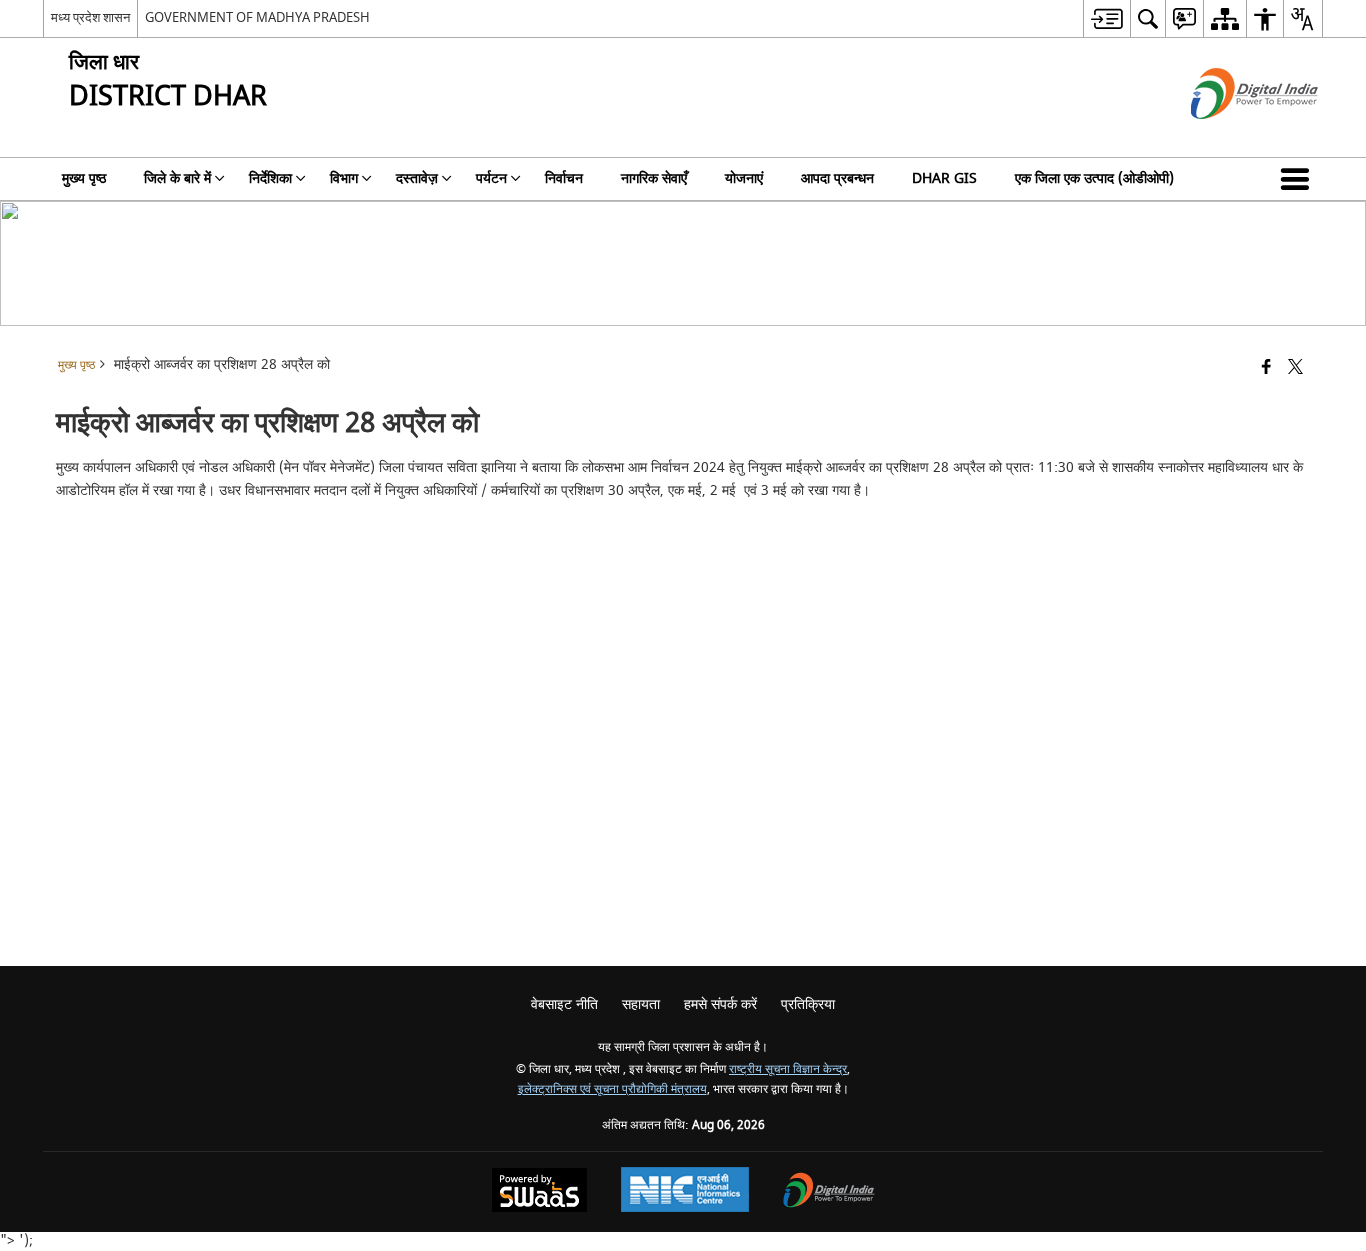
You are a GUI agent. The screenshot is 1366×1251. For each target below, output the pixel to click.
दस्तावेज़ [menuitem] (417, 178)
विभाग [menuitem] (344, 178)
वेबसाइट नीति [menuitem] (564, 1004)
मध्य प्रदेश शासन (90, 17)
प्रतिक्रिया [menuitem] (808, 1004)
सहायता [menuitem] (641, 1004)
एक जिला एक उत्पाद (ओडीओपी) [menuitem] (1094, 178)
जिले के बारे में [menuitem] (177, 178)
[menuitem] (1106, 18)
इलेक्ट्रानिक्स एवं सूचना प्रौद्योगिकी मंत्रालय (612, 1089)
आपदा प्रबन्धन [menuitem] (837, 178)
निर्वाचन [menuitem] (564, 178)
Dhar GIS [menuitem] (944, 178)
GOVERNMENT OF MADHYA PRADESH (257, 17)
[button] (1299, 179)
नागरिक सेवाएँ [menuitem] (654, 178)
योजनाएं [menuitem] (744, 178)
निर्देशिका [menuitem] (270, 178)
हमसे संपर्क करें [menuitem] (720, 1004)
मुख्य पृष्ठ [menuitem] (84, 178)
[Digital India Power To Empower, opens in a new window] (829, 1192)
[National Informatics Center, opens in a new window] (685, 1192)
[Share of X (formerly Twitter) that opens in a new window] (1295, 368)
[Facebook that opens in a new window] (1266, 368)
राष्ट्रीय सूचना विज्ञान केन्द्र (788, 1069)
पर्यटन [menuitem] (491, 178)
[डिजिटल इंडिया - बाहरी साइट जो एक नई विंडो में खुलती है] (1229, 136)
